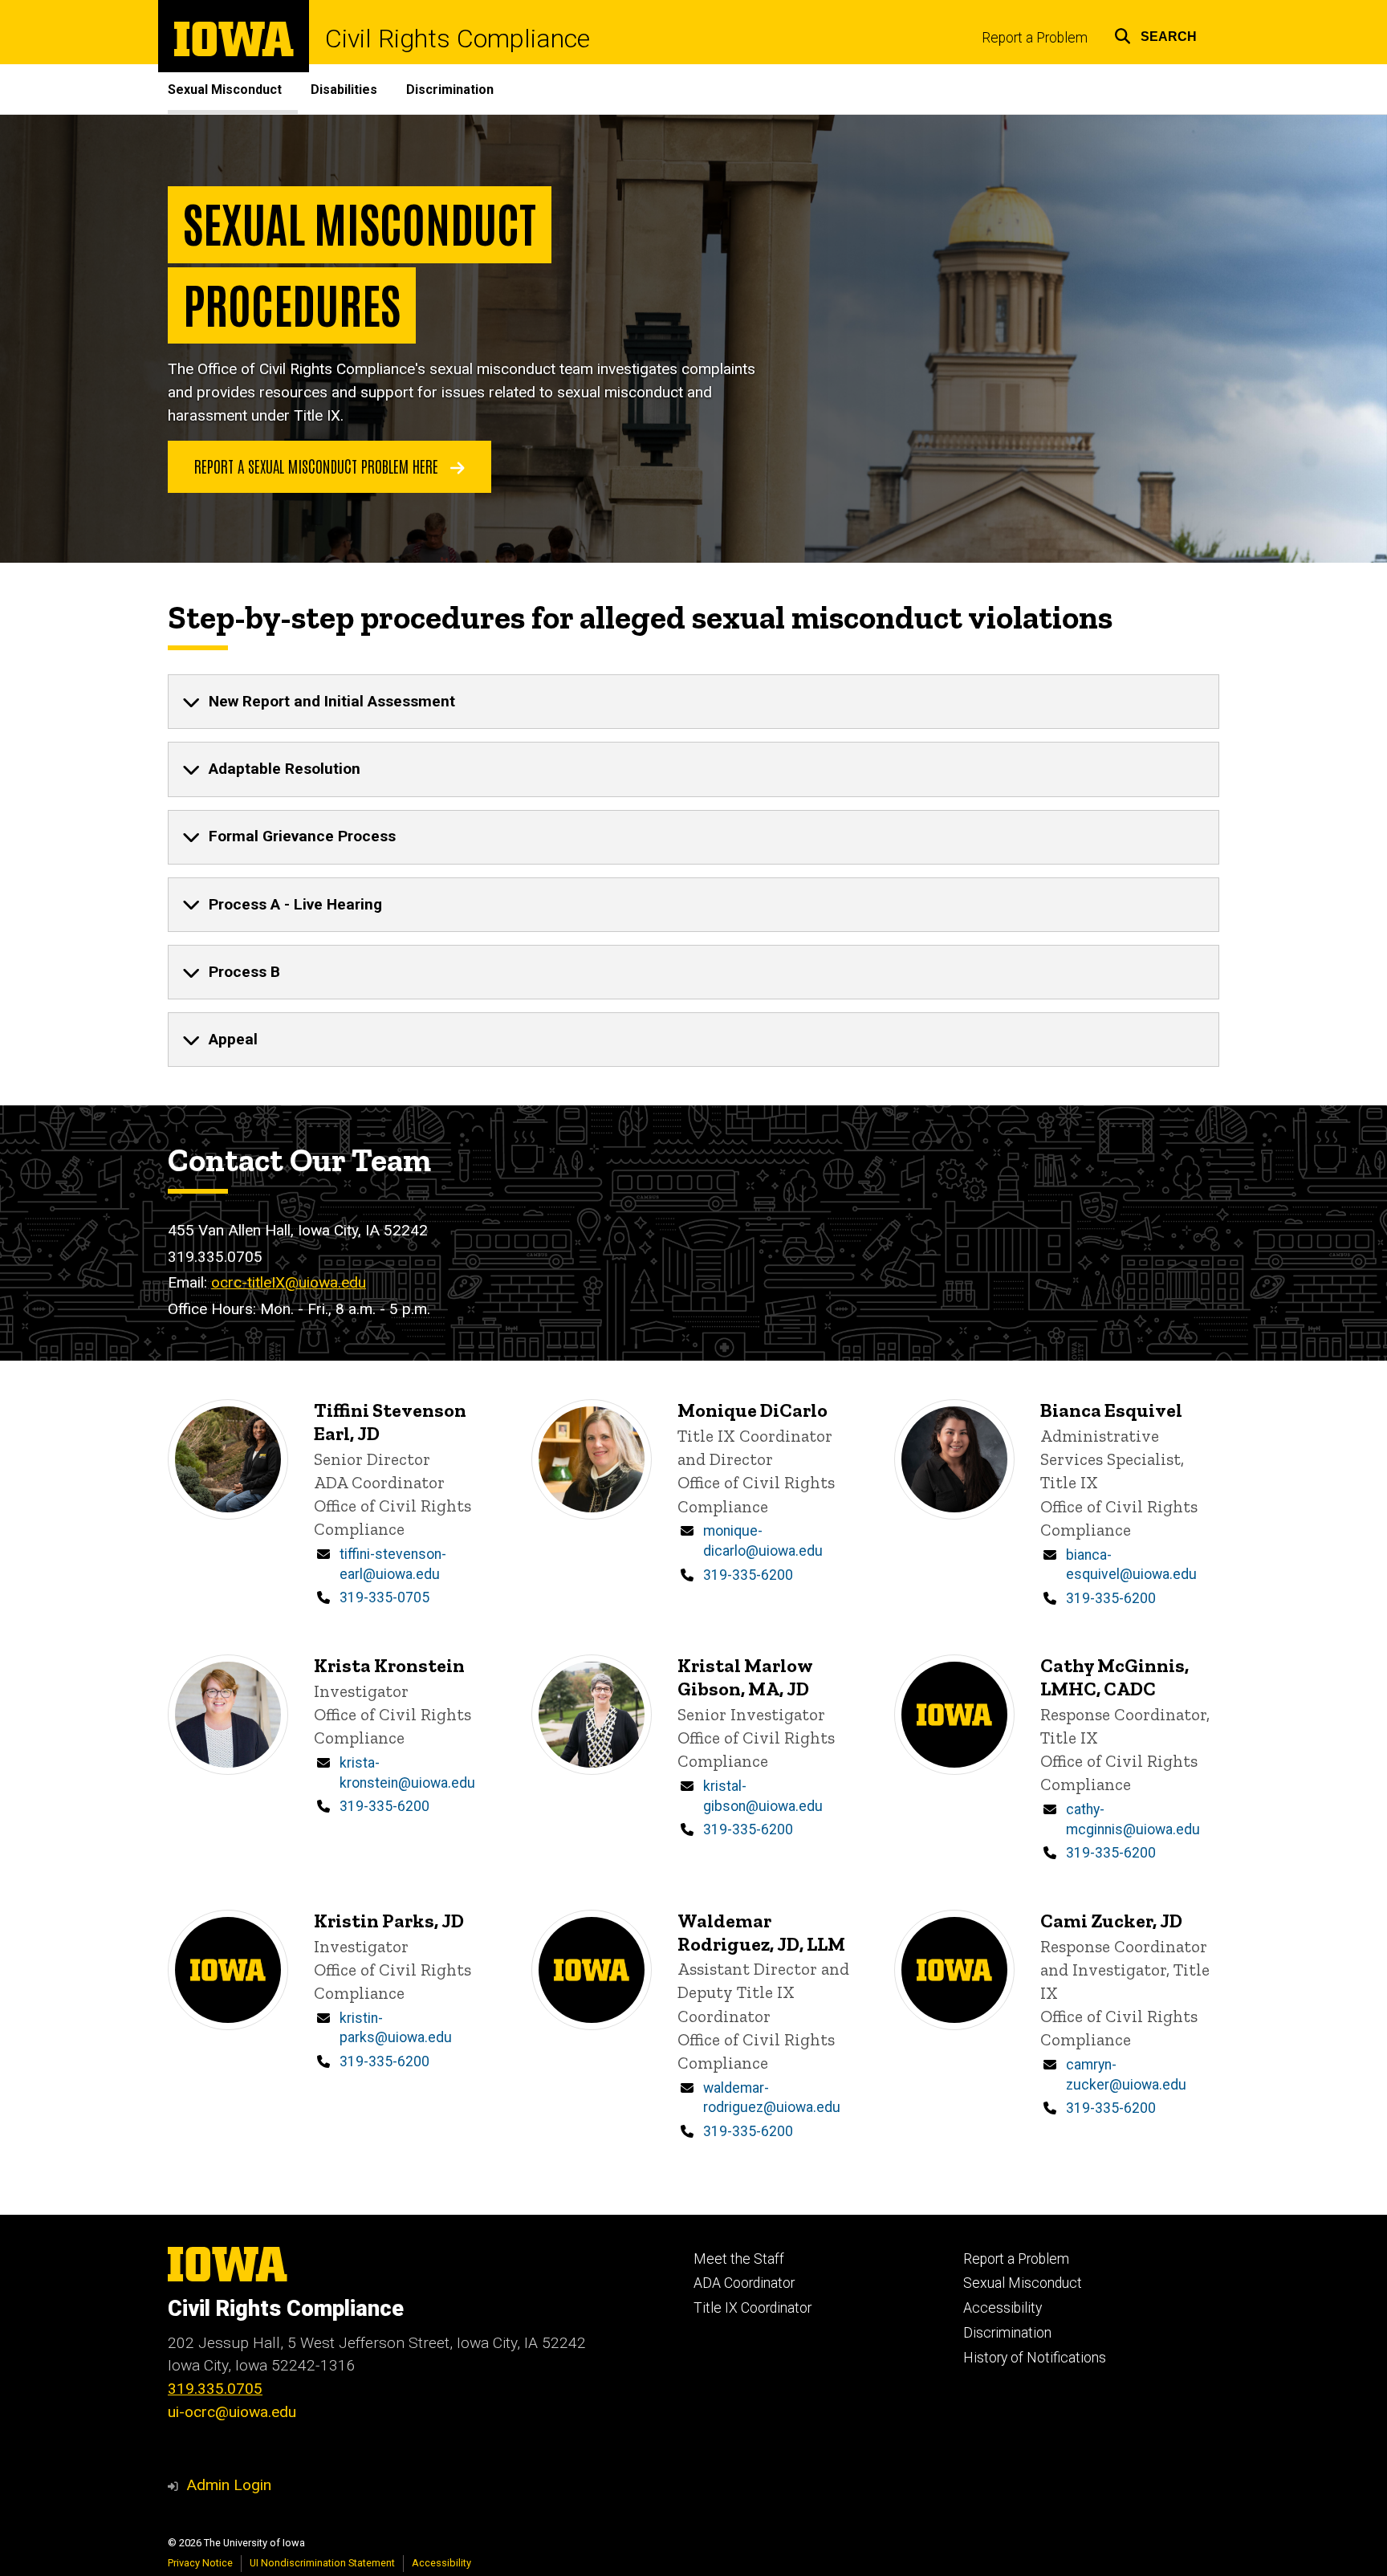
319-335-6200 (748, 1575)
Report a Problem (1035, 38)
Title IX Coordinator (752, 2308)
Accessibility (1003, 2308)
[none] (693, 702)
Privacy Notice (200, 2563)
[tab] (693, 702)
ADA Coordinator (744, 2283)
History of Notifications (1035, 2358)
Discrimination (450, 90)
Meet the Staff (739, 2259)
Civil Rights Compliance (458, 39)
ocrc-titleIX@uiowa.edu (289, 1282)
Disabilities (344, 90)
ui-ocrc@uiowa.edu (232, 2412)
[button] (1155, 34)
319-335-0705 (384, 1597)
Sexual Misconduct (225, 90)
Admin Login (229, 2485)
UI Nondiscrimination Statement (322, 2563)
